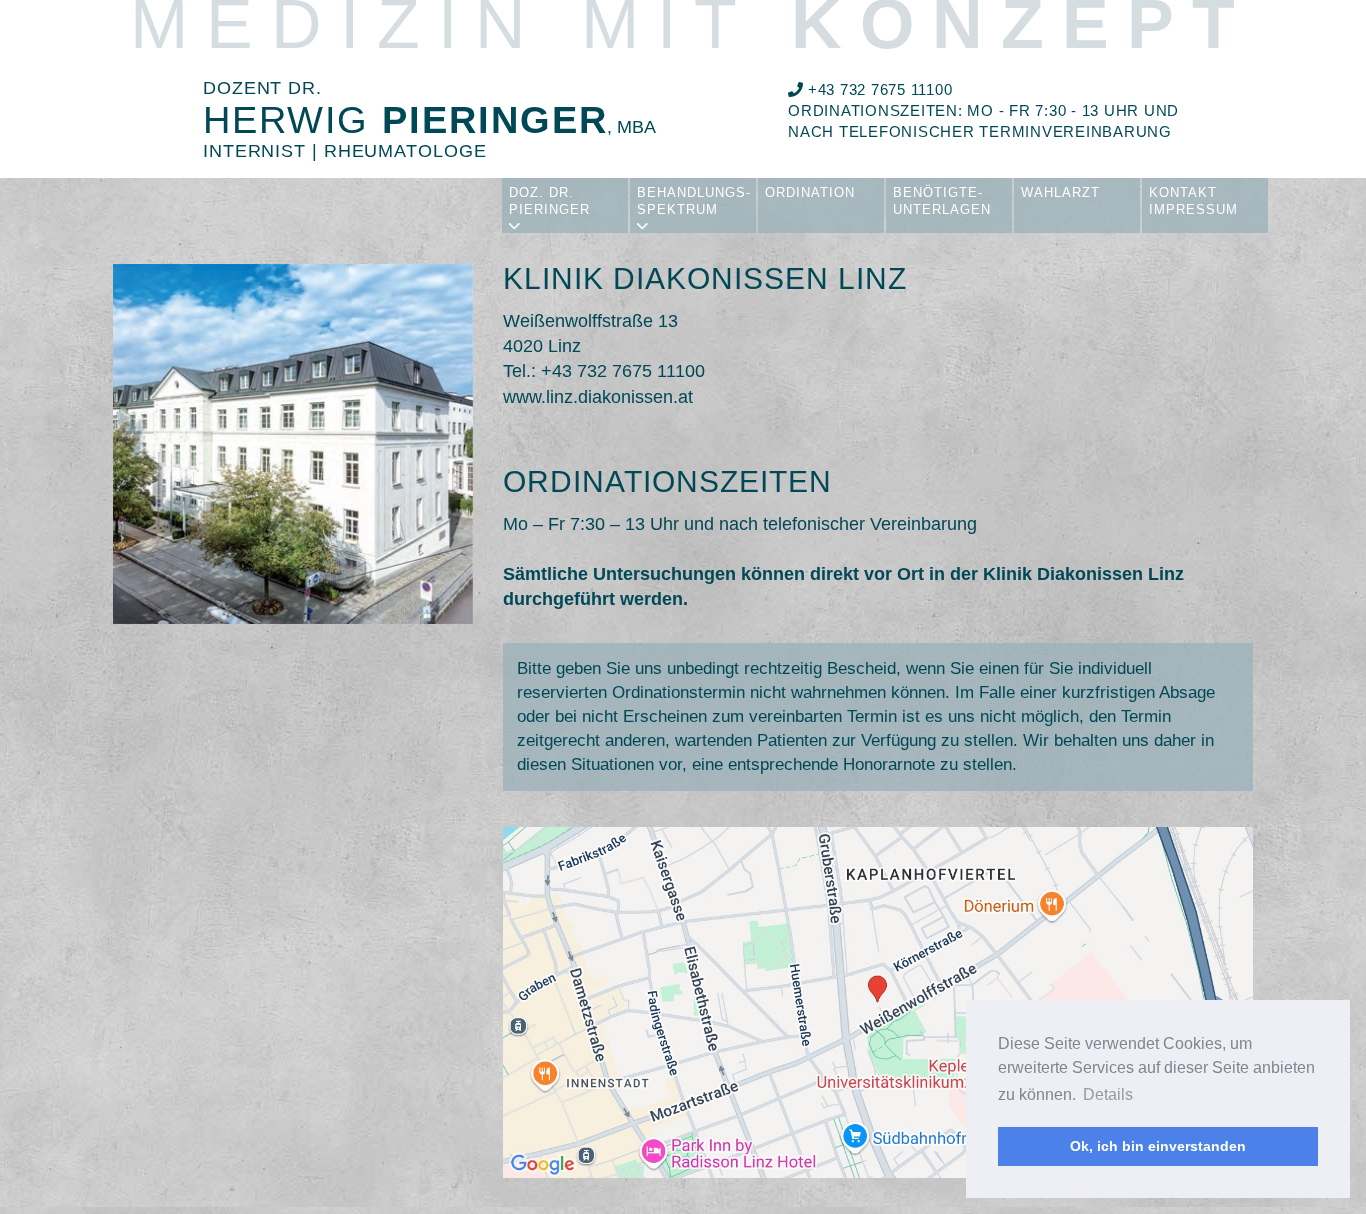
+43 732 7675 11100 (877, 89)
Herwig (429, 120)
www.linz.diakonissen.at (598, 397)
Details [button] (1108, 1094)
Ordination (810, 192)
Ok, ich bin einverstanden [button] (1158, 1146)
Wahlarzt (1060, 192)
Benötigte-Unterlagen (942, 201)
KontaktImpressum (1193, 201)
